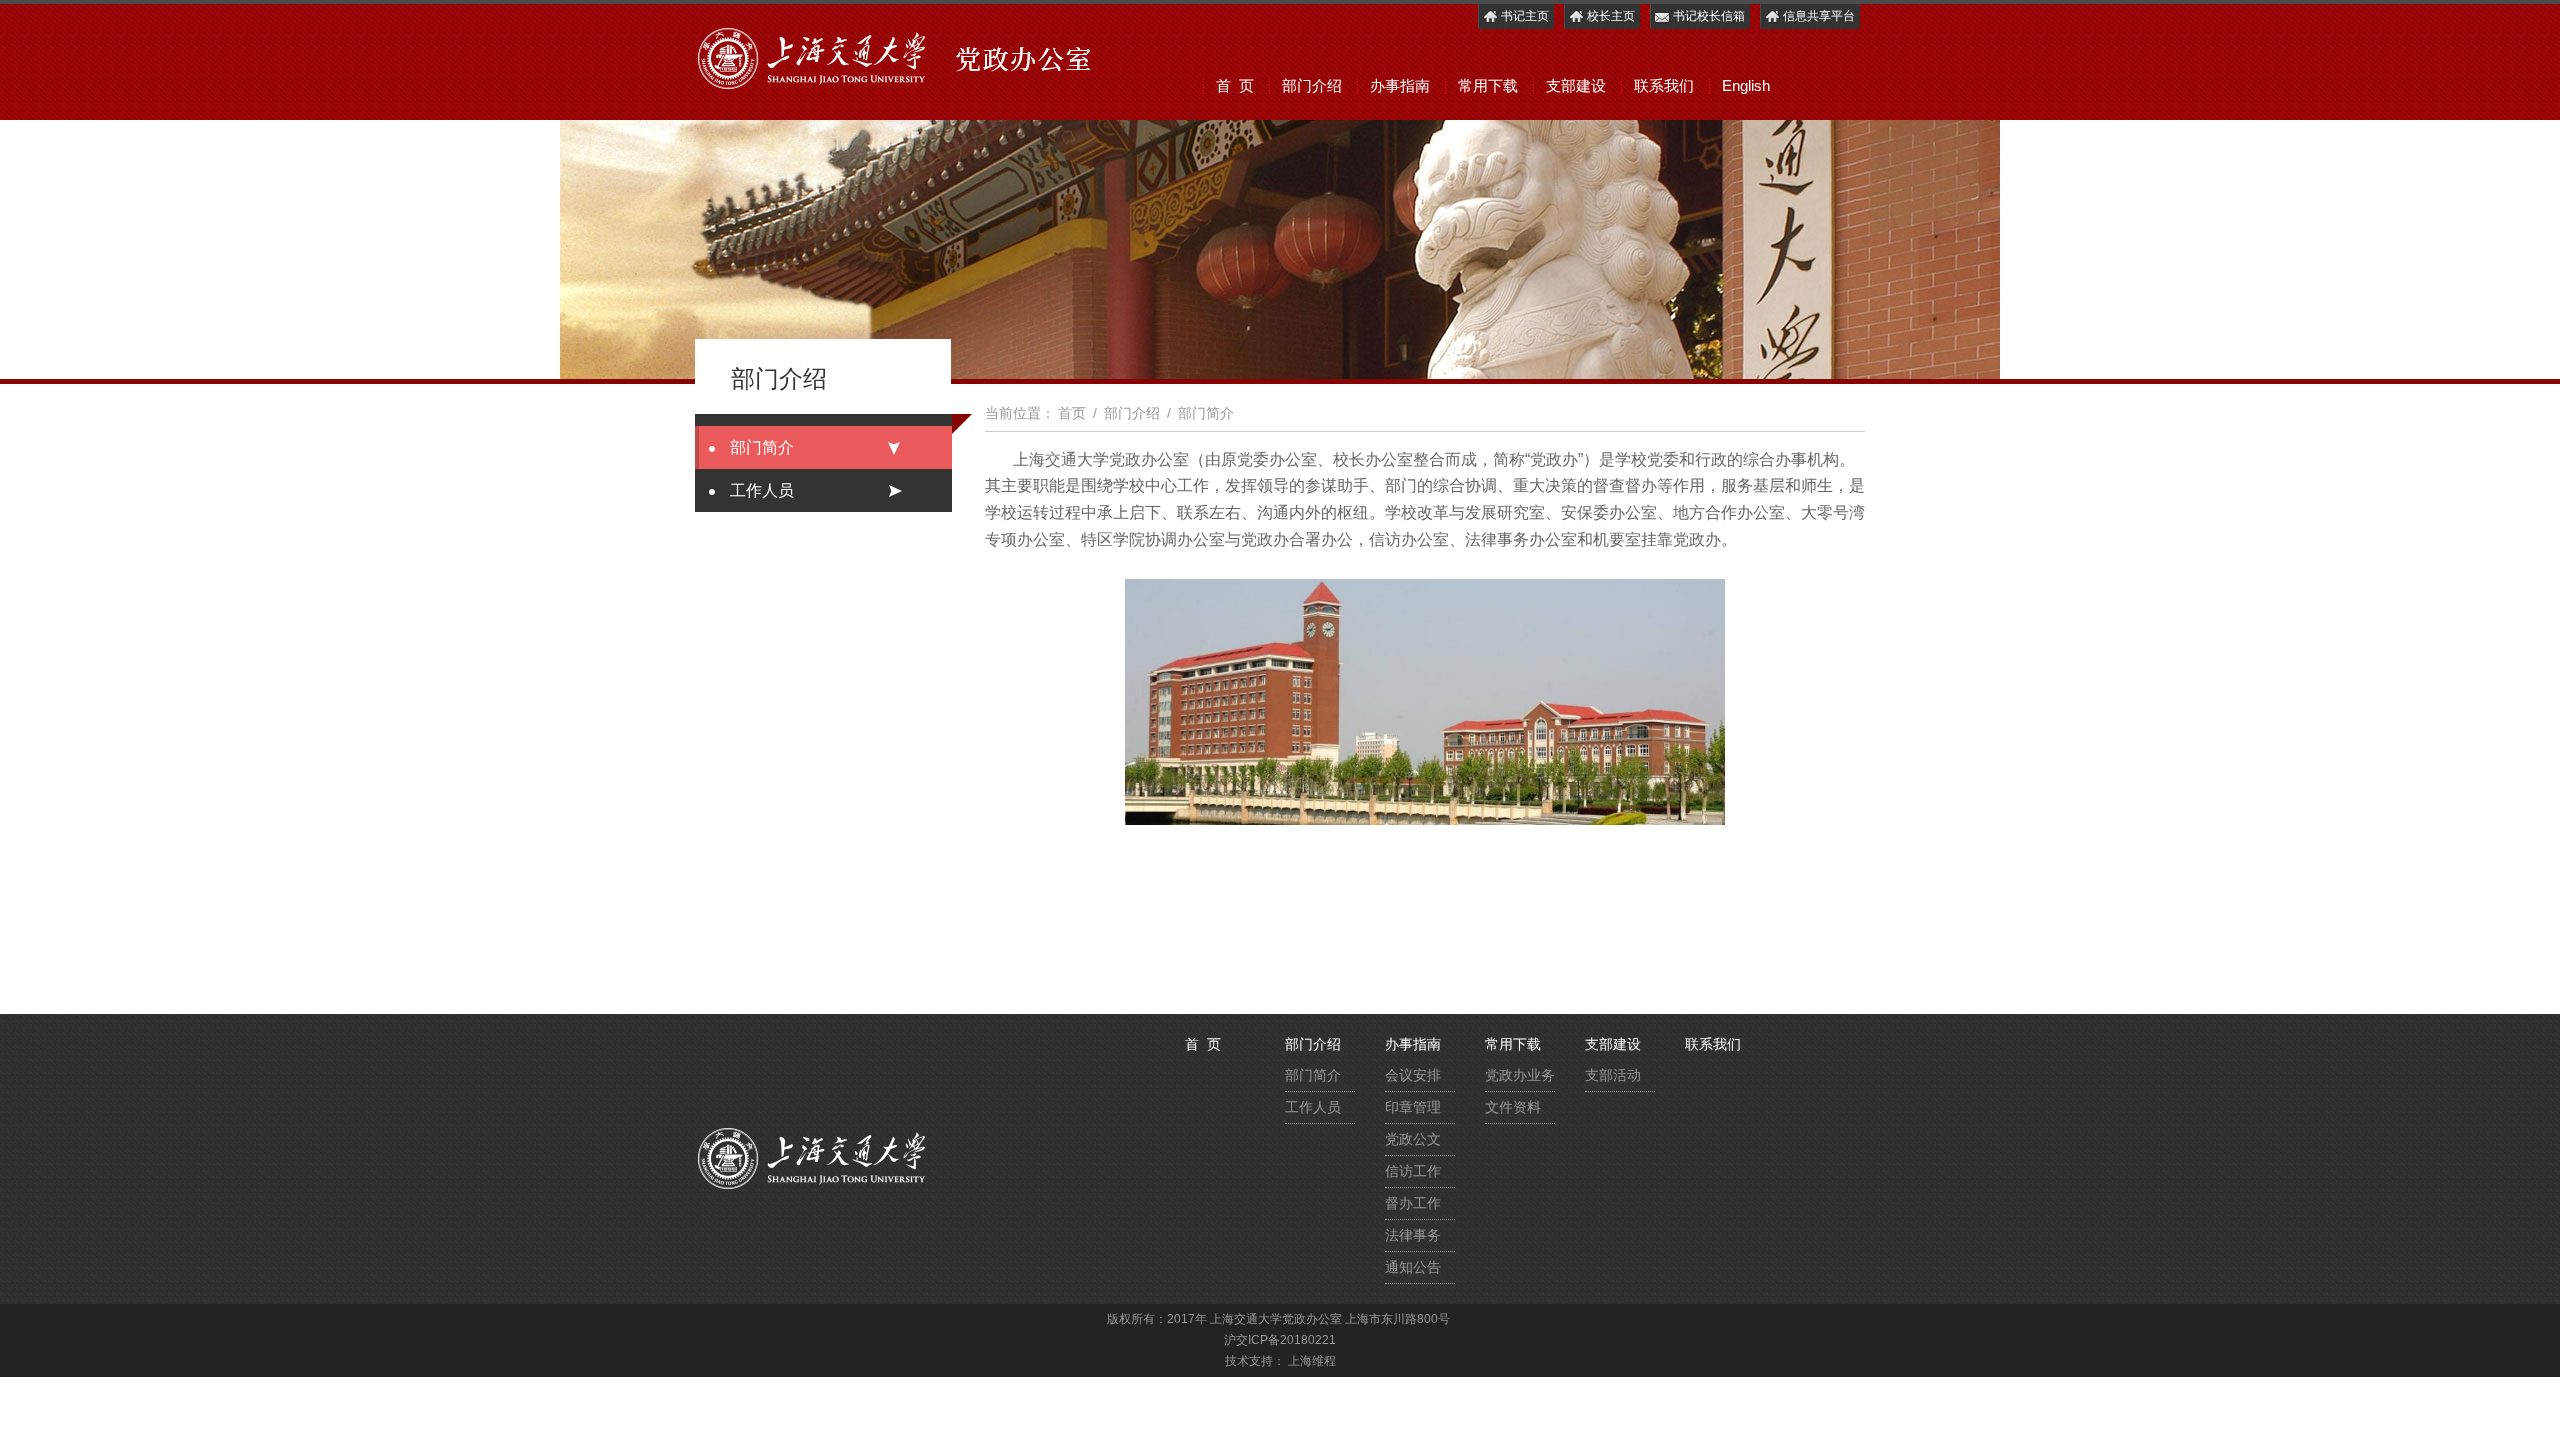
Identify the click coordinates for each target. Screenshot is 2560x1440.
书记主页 (1525, 16)
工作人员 (762, 490)
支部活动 (1613, 1075)
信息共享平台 (1819, 16)
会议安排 (1413, 1075)
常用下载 (1488, 85)
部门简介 (762, 447)
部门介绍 (1312, 85)
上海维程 (1312, 1361)
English (1746, 85)
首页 (1072, 413)
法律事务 (1413, 1235)
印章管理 (1413, 1107)
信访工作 (1413, 1171)
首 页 (1235, 85)
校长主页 (1611, 16)
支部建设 (1576, 85)
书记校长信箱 (1709, 16)
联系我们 (1664, 85)
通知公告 (1413, 1267)
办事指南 (1400, 85)
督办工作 (1413, 1203)
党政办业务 (1520, 1075)
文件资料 (1513, 1107)
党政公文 (1413, 1139)
